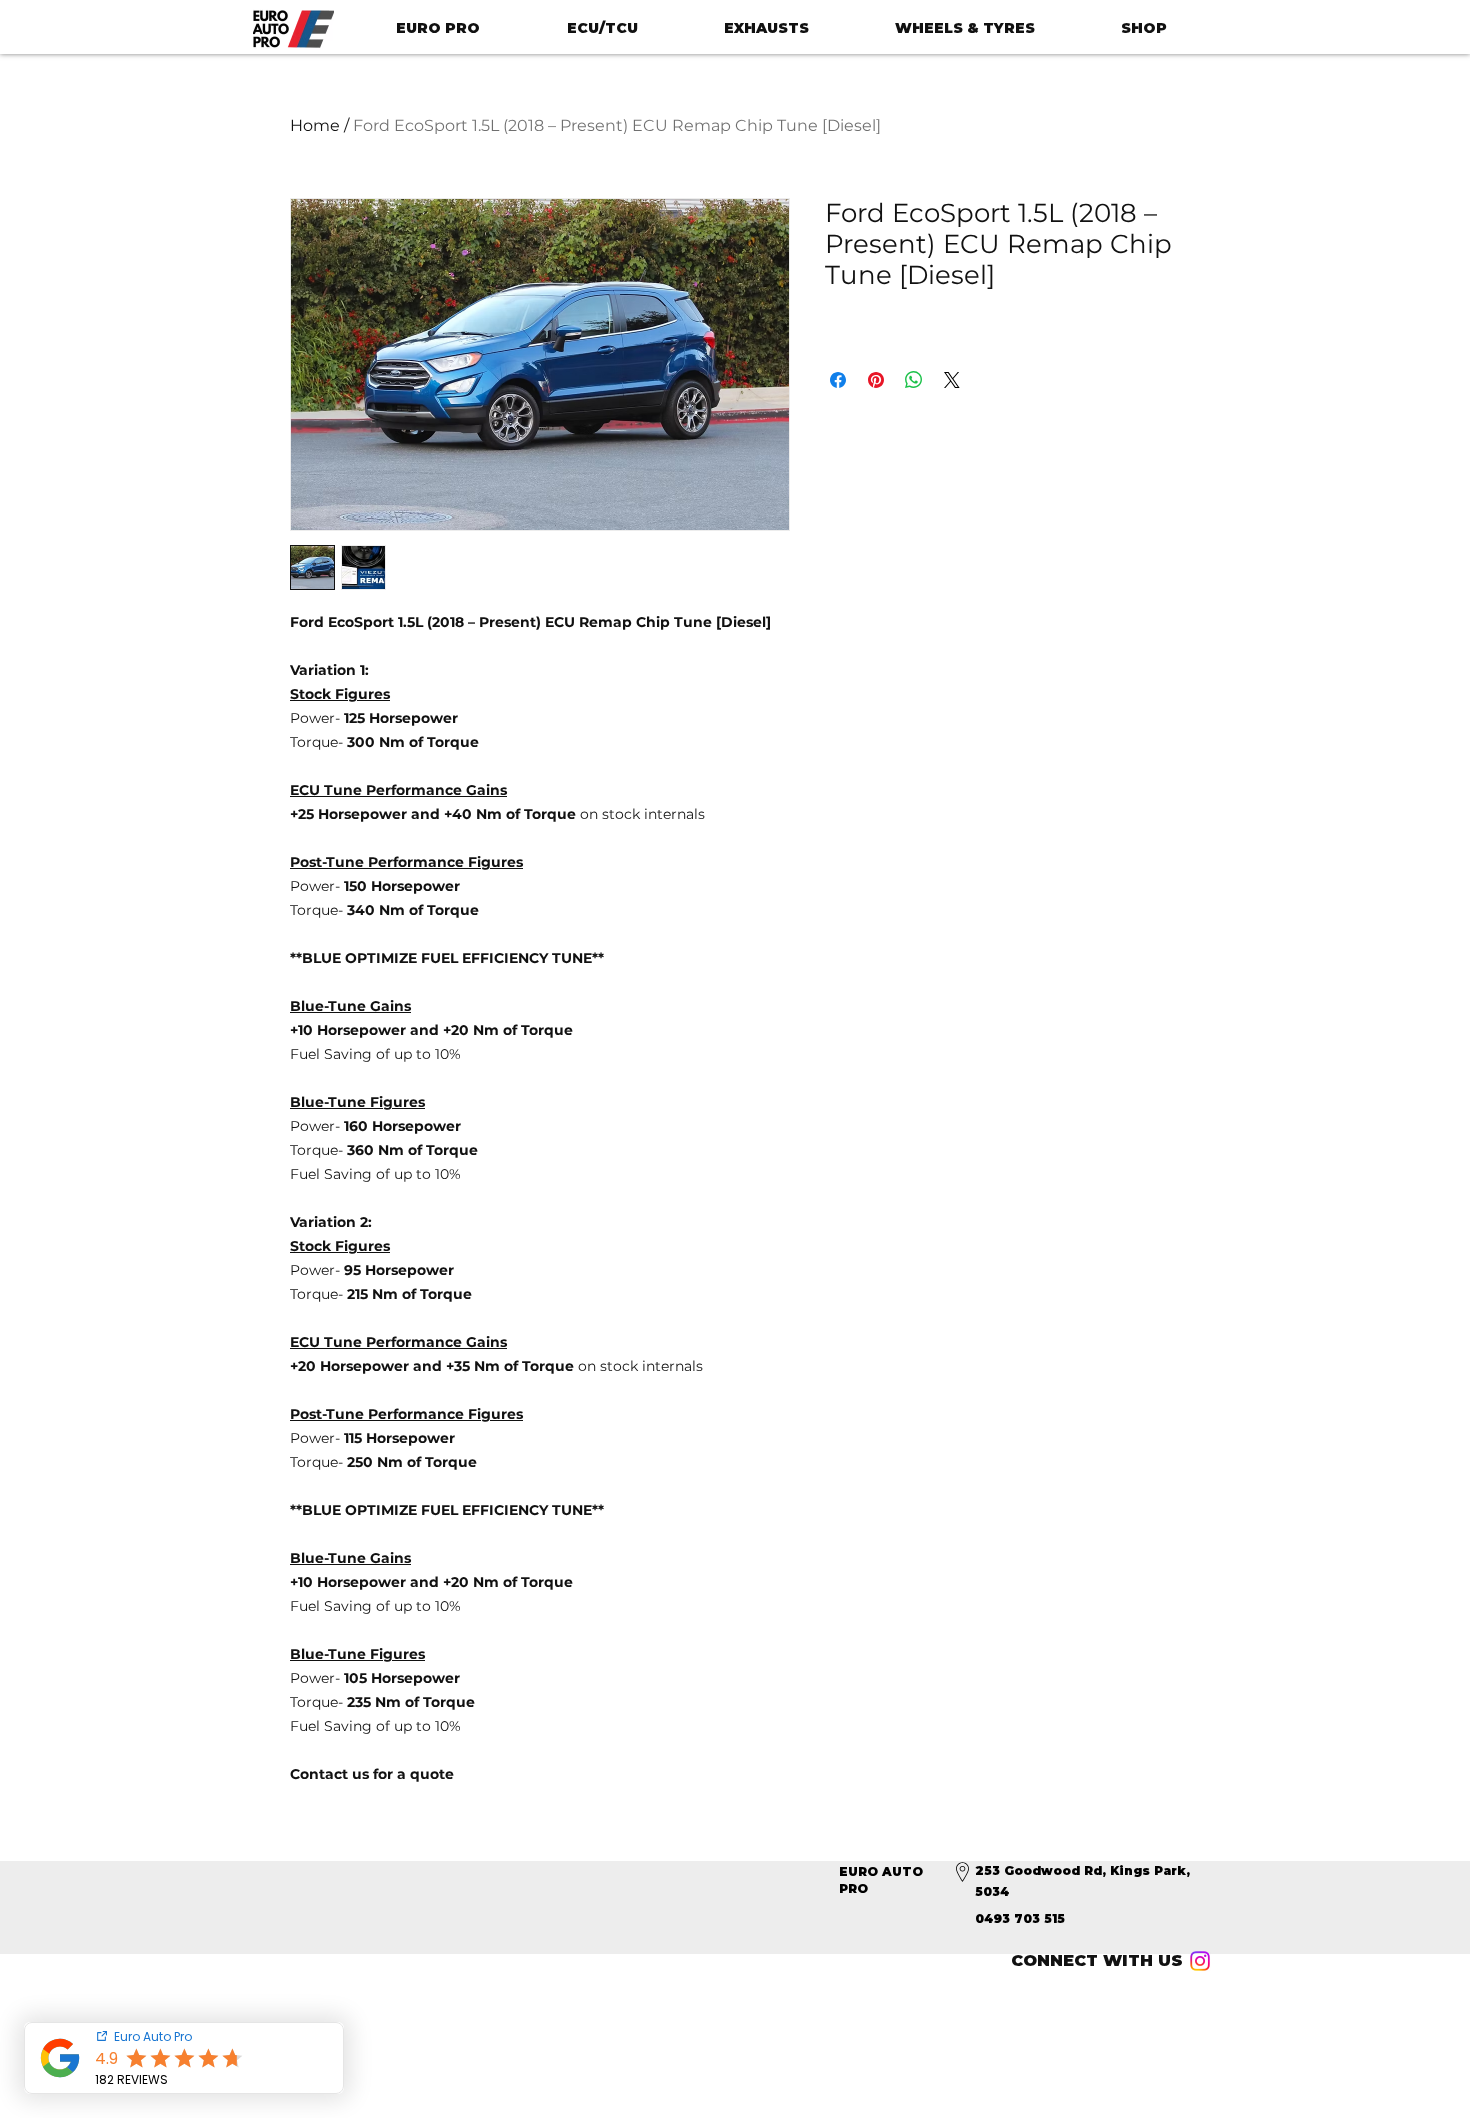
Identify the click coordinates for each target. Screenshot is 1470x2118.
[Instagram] (1200, 1961)
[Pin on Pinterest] (876, 380)
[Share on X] (952, 380)
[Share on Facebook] (838, 380)
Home (315, 125)
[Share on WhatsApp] (914, 380)
